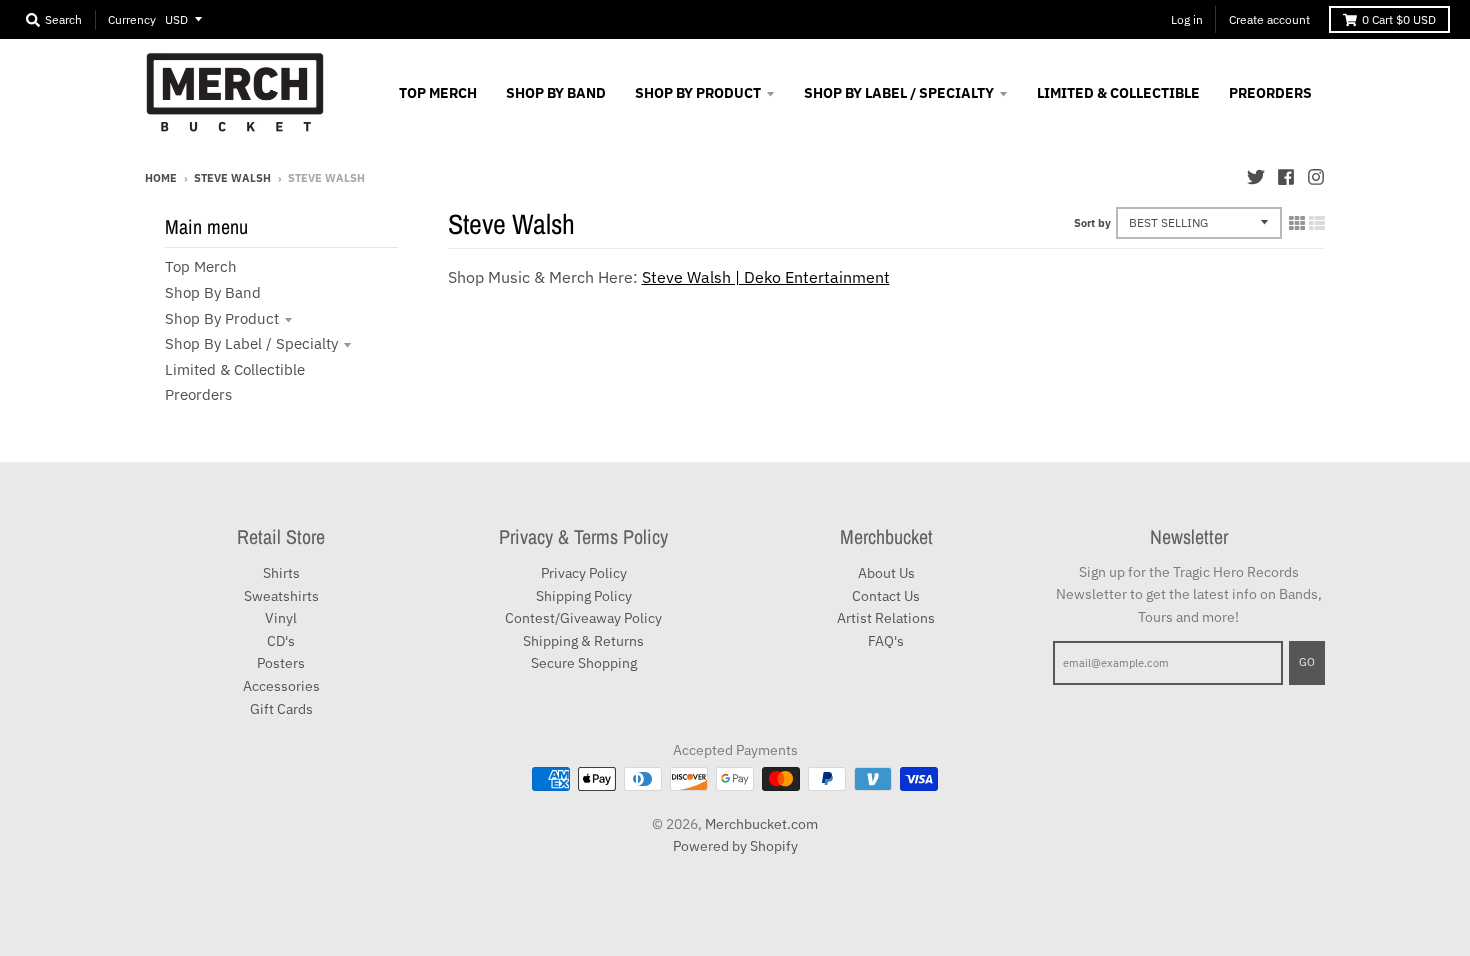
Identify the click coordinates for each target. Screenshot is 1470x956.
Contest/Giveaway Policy (583, 618)
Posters (281, 663)
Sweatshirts (281, 596)
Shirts (281, 573)
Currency (132, 19)
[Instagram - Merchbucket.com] (1316, 177)
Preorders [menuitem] (1270, 93)
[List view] (1317, 223)
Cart (1399, 19)
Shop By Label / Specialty (251, 343)
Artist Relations (886, 618)
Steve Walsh (232, 178)
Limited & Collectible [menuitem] (1118, 93)
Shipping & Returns (583, 641)
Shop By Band (213, 292)
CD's (281, 641)
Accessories (281, 686)
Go (1307, 662)
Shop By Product (222, 318)
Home (161, 178)
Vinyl (281, 618)
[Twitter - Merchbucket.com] (1256, 177)
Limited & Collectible (235, 369)
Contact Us (886, 596)
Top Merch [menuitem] (438, 93)
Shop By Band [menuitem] (556, 93)
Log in (1187, 19)
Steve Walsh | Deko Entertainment (766, 277)
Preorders (198, 394)
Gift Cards (281, 709)
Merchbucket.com (761, 824)
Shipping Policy (584, 596)
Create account (1269, 19)
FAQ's (886, 641)
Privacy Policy (584, 573)
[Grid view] (1297, 223)
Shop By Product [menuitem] (698, 93)
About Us (886, 573)
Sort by (1092, 223)
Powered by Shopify (735, 846)
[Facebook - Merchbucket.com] (1286, 177)
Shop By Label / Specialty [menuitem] (899, 93)
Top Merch (201, 266)
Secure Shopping (584, 663)
